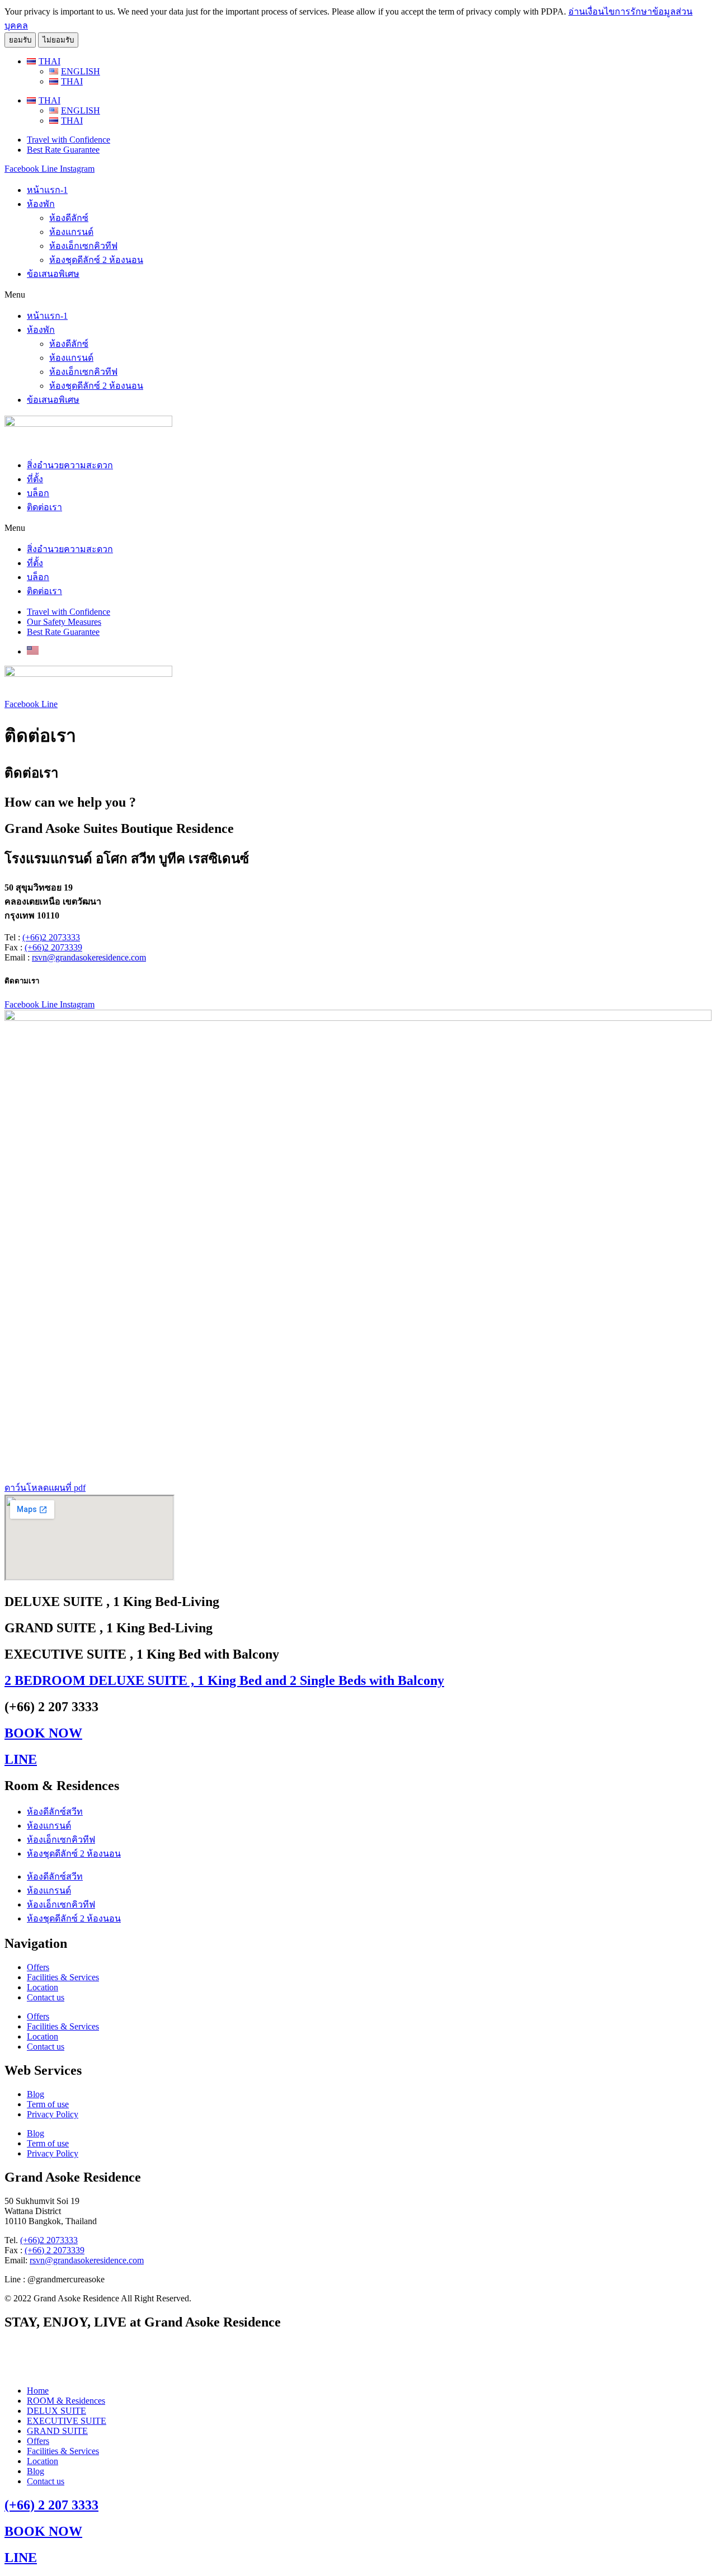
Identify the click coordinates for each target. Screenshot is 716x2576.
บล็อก (38, 493)
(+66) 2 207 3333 (51, 2505)
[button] (358, 295)
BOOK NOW (43, 1733)
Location (43, 1987)
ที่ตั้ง (35, 479)
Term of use (48, 2104)
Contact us (46, 1997)
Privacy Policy (53, 2114)
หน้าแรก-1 (47, 190)
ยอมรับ (20, 40)
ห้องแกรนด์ (71, 232)
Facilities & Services (63, 1977)
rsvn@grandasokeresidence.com (89, 957)
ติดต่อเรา (44, 507)
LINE (21, 1759)
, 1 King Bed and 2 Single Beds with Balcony (224, 1680)
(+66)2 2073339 (53, 947)
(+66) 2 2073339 (55, 2250)
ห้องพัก (41, 204)
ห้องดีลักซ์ (69, 218)
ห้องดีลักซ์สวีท (55, 1812)
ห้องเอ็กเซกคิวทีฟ (83, 246)
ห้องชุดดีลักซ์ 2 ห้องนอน (96, 260)
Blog (36, 2094)
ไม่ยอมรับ (58, 40)
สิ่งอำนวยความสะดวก (70, 465)
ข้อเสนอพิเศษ (53, 274)
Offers (38, 1967)
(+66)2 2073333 (51, 937)
